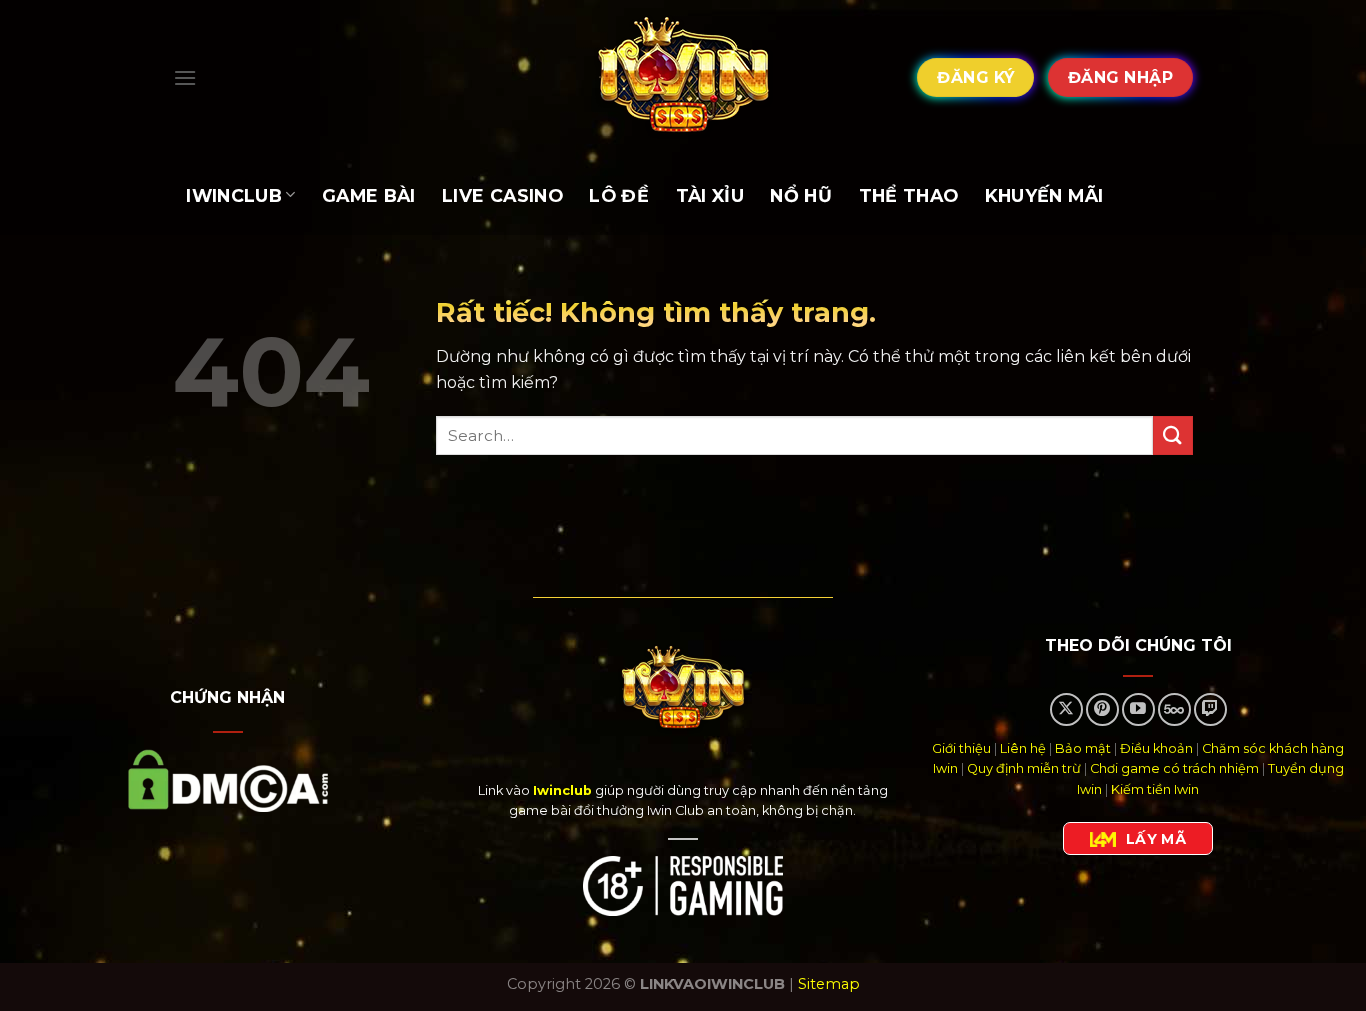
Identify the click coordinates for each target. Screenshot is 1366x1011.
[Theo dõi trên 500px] (1174, 709)
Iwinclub (234, 195)
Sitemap (829, 984)
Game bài (369, 195)
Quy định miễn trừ (1024, 768)
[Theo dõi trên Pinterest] (1102, 709)
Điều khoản (1156, 748)
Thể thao (909, 195)
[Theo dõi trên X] (1066, 709)
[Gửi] (1173, 435)
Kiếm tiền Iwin (1155, 789)
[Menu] (185, 77)
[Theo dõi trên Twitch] (1210, 709)
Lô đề (619, 195)
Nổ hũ (801, 195)
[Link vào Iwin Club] (683, 77)
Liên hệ (1023, 748)
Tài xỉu (710, 195)
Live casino (502, 195)
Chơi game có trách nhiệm (1174, 768)
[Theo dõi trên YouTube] (1138, 709)
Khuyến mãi (1044, 195)
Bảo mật (1083, 748)
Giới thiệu (961, 748)
